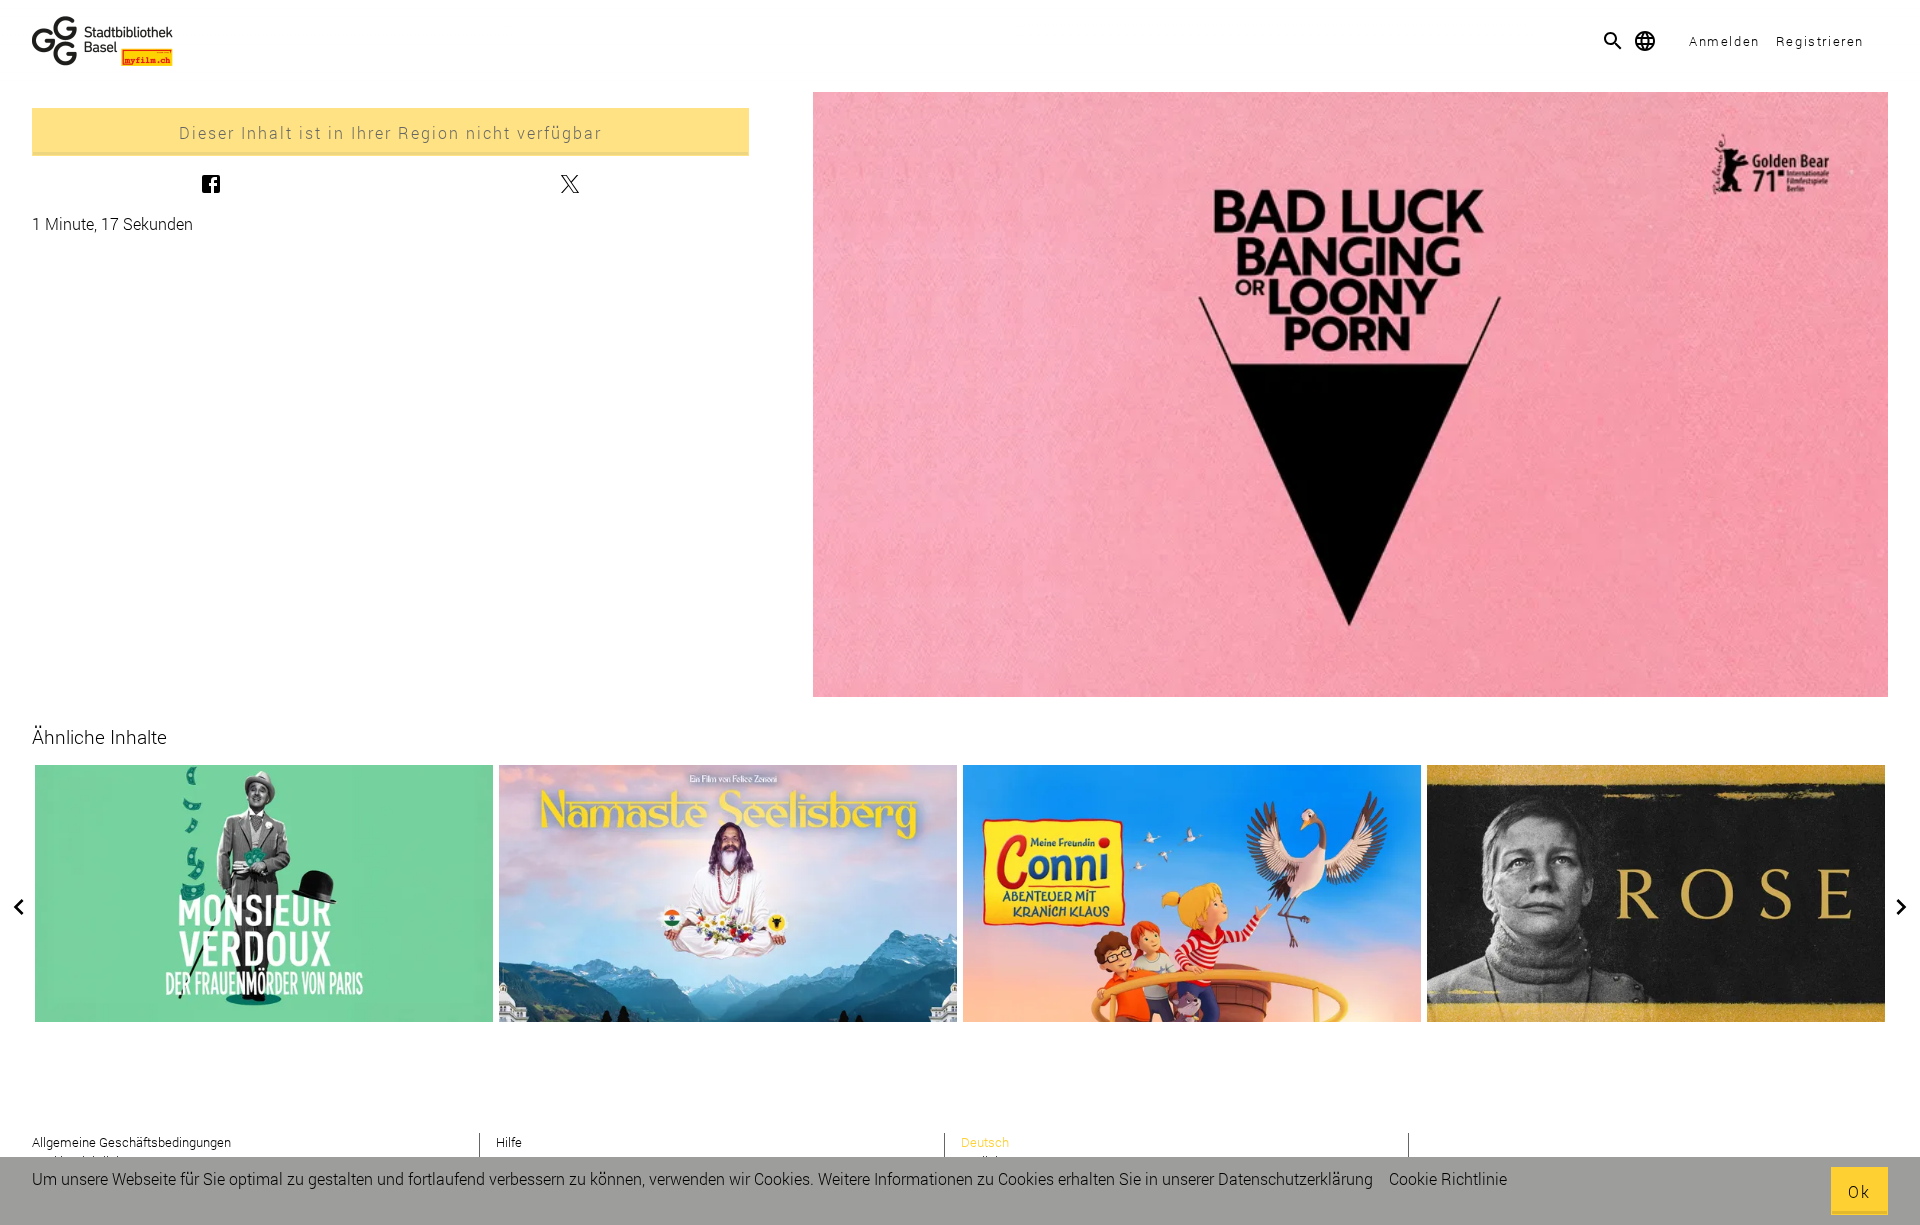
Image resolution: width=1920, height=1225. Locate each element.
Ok (1859, 1191)
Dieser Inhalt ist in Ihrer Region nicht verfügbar (390, 132)
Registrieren (1820, 41)
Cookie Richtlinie (1448, 1178)
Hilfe (509, 1142)
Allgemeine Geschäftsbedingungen (131, 1142)
